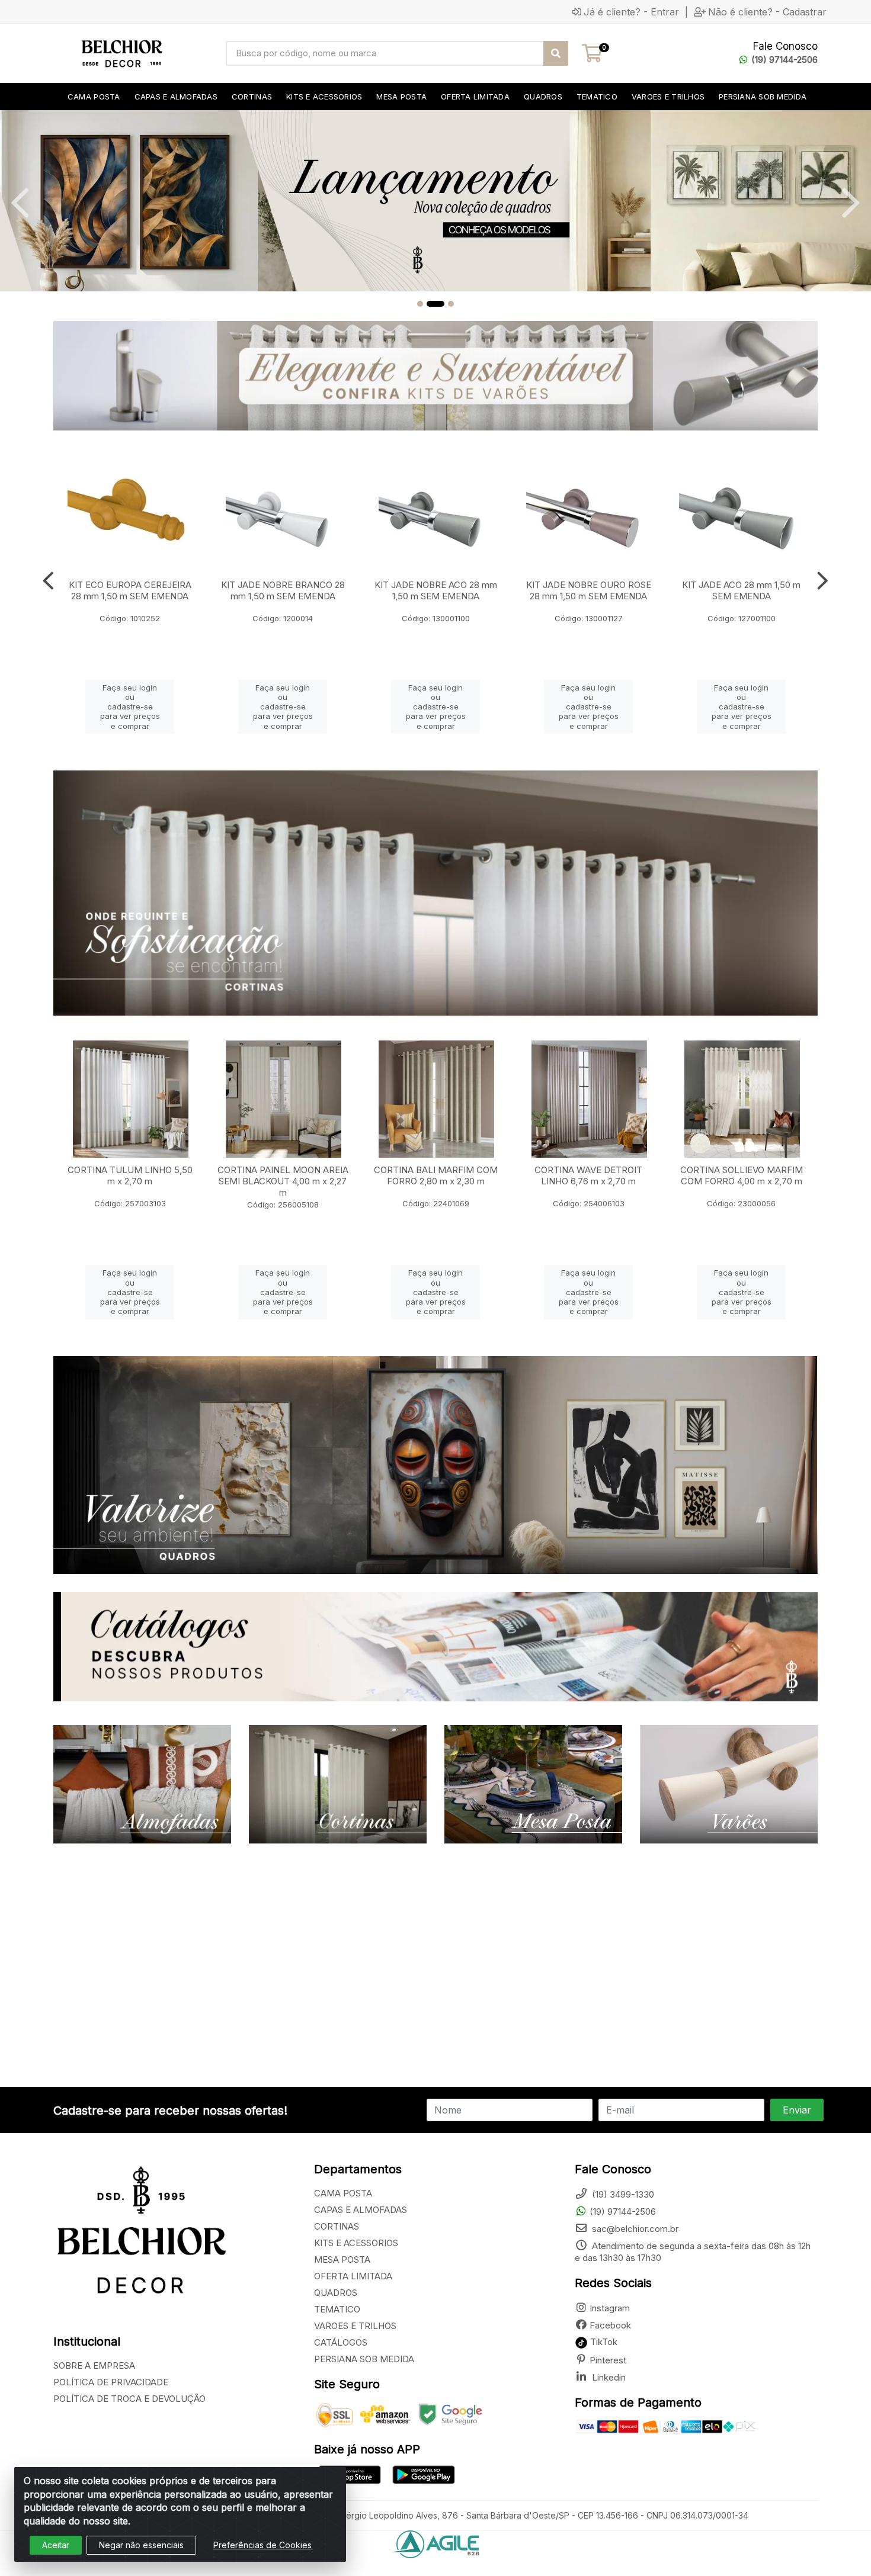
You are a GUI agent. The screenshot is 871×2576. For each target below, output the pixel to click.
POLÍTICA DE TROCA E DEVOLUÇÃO (129, 2399)
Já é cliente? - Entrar (631, 12)
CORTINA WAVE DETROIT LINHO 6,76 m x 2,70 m (588, 1175)
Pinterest (608, 2360)
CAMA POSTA (343, 2193)
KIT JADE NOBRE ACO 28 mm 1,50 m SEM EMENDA (436, 590)
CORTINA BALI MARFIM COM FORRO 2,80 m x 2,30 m (436, 1175)
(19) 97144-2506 (784, 60)
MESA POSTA (342, 2259)
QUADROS (336, 2293)
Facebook (610, 2325)
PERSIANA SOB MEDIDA (364, 2359)
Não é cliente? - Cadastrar (767, 12)
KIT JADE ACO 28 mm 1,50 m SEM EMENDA (741, 590)
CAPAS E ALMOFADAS (361, 2210)
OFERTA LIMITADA (353, 2276)
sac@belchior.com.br (634, 2229)
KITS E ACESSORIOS (356, 2243)
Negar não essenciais (141, 2545)
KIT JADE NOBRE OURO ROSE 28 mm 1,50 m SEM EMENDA (589, 590)
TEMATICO (337, 2309)
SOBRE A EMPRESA (94, 2365)
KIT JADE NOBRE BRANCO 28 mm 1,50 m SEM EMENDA (283, 590)
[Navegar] (20, 203)
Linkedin (608, 2377)
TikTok (603, 2342)
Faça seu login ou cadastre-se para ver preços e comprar (130, 707)
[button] (420, 304)
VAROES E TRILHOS (355, 2326)
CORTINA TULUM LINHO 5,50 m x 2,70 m (130, 1175)
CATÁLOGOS (341, 2342)
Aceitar (56, 2545)
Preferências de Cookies (262, 2545)
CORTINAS (337, 2226)
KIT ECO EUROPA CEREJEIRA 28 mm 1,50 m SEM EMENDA (130, 590)
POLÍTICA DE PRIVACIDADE (111, 2382)
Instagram (610, 2308)
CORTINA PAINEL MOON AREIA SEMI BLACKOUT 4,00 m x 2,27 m (283, 1181)
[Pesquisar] (556, 53)
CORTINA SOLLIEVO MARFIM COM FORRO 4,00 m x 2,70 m (742, 1175)
